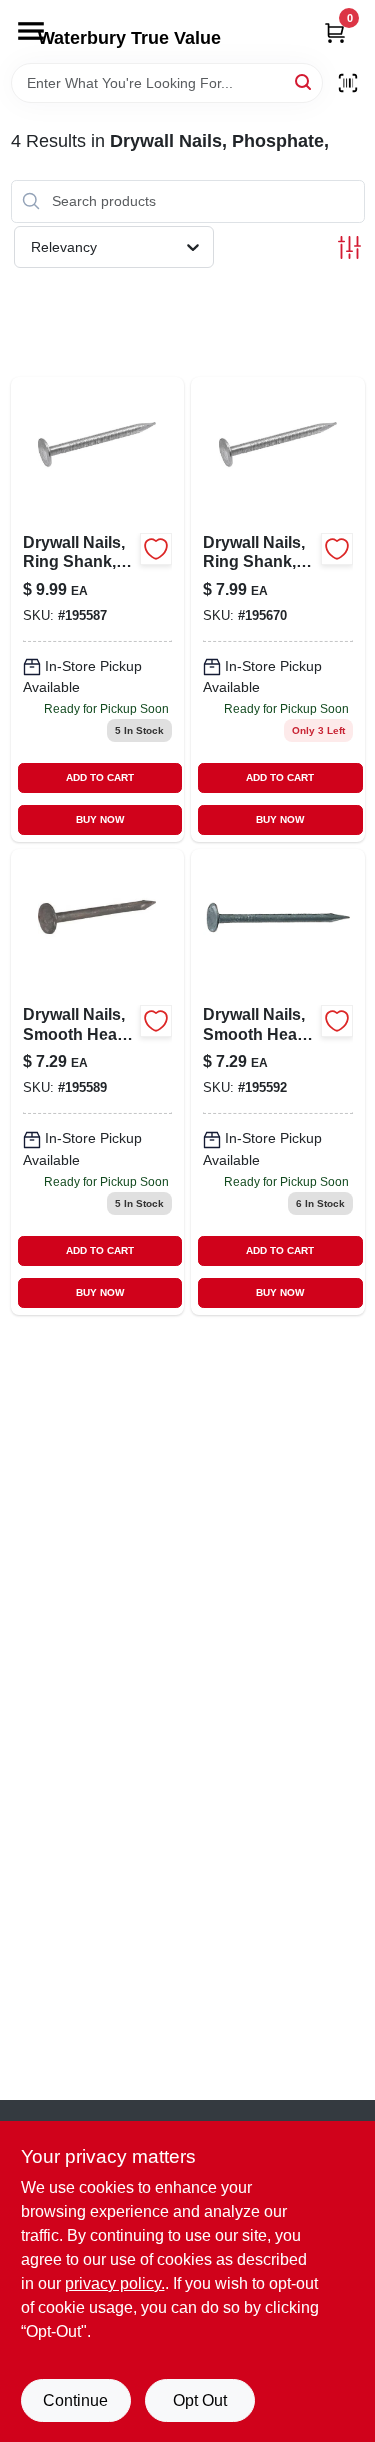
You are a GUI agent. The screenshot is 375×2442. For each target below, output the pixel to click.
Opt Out (200, 2400)
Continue (75, 2400)
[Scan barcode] (348, 83)
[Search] (304, 81)
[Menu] (31, 31)
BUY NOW (100, 819)
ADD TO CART (100, 777)
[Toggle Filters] (349, 247)
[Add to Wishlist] (156, 549)
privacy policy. (115, 2283)
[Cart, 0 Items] (335, 32)
